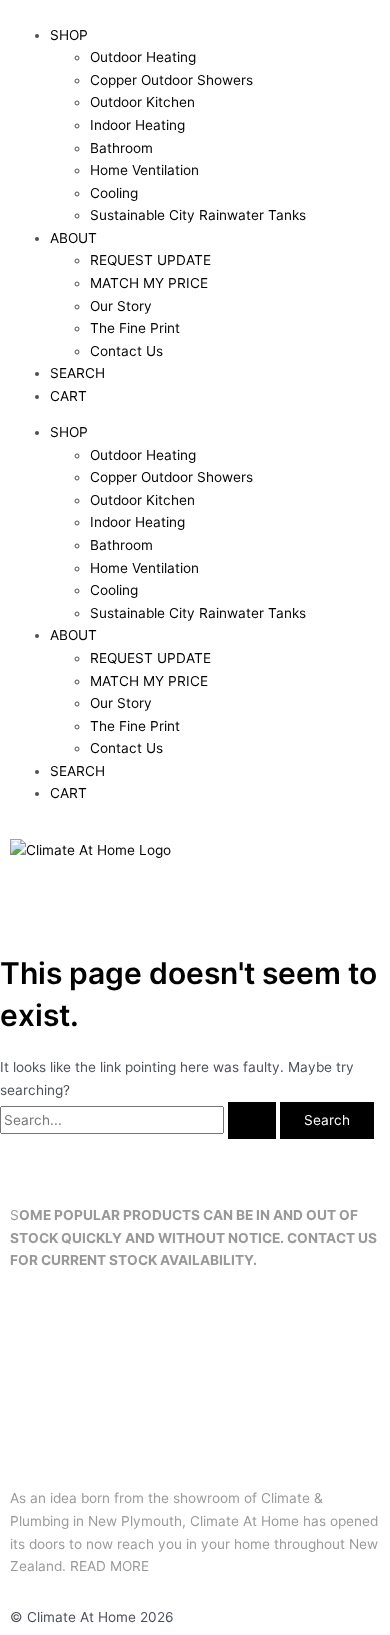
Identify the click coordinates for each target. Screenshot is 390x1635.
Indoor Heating (137, 125)
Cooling (114, 193)
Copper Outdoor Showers (171, 80)
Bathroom (121, 148)
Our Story (121, 306)
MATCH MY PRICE (149, 283)
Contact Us (126, 351)
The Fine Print (135, 328)
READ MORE (109, 1566)
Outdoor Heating (143, 57)
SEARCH (77, 373)
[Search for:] (140, 1120)
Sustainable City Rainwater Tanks (198, 215)
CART (68, 396)
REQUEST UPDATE (150, 260)
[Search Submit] (252, 1121)
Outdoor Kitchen (142, 102)
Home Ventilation (144, 170)
